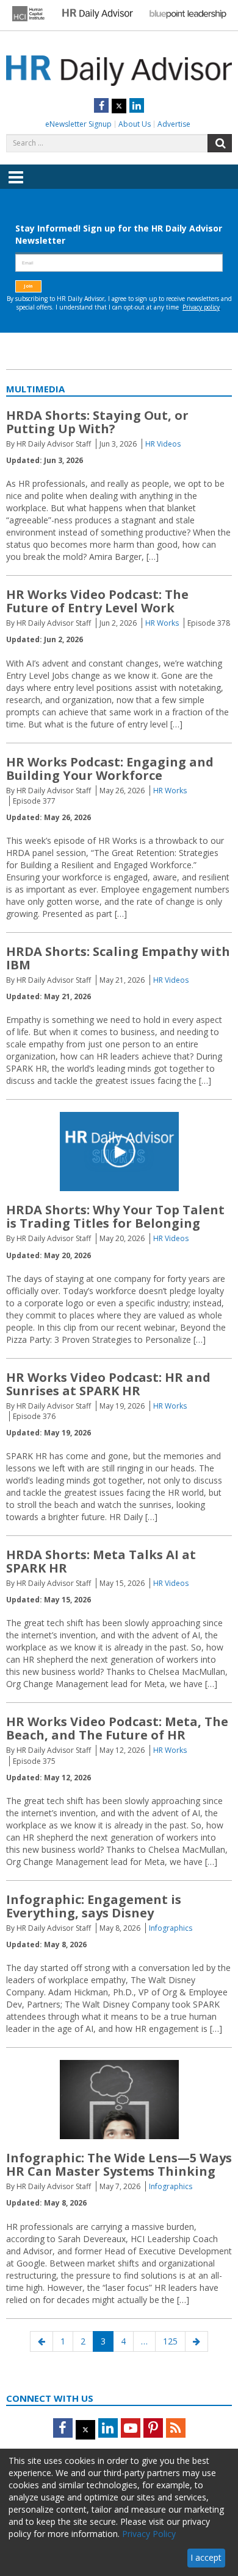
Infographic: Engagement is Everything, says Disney (94, 1906)
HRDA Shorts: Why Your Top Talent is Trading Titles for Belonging (115, 1216)
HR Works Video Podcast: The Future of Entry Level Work (97, 601)
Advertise (174, 124)
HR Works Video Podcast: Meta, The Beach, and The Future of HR (117, 1728)
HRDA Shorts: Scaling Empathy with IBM (118, 958)
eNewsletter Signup (78, 124)
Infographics (171, 1928)
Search (220, 143)
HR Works (162, 623)
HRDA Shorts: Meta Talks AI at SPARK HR (101, 1561)
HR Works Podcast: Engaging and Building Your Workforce (110, 769)
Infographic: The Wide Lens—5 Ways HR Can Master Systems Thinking (119, 2164)
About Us (135, 124)
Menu (16, 186)
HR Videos (163, 444)
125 (172, 2341)
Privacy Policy (149, 2534)
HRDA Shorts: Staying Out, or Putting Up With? (97, 422)
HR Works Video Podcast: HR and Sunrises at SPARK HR (108, 1384)
